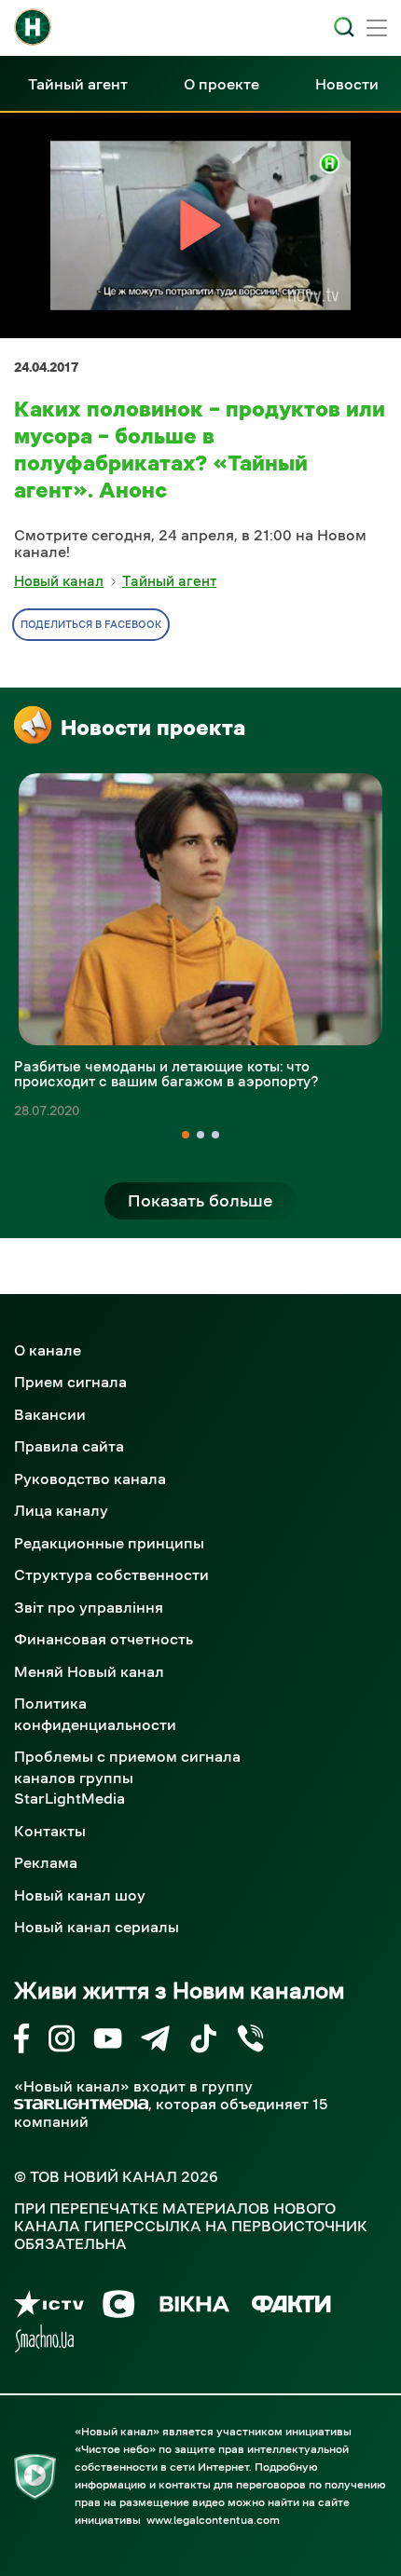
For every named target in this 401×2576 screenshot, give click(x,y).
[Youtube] (108, 2042)
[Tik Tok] (203, 2042)
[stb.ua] (119, 2307)
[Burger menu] (377, 30)
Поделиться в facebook (91, 625)
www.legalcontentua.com (213, 2520)
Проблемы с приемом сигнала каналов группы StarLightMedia (127, 1777)
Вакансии (50, 1414)
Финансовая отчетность (104, 1639)
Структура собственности (111, 1574)
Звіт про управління (89, 1607)
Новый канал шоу (80, 1895)
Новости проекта (153, 728)
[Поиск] (344, 27)
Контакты (50, 1831)
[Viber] (250, 2042)
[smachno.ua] (44, 2342)
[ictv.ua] (49, 2307)
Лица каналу (61, 1510)
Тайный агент (78, 84)
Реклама (46, 1862)
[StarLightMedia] (81, 2104)
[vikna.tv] (194, 2307)
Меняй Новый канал (89, 1671)
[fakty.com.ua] (291, 2307)
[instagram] (62, 2042)
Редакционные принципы (109, 1543)
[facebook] (22, 2042)
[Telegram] (155, 2042)
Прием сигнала (70, 1382)
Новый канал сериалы (97, 1927)
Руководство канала (90, 1479)
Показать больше (200, 1201)
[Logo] (33, 27)
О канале (48, 1350)
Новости (347, 84)
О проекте (221, 84)
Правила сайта (69, 1446)
